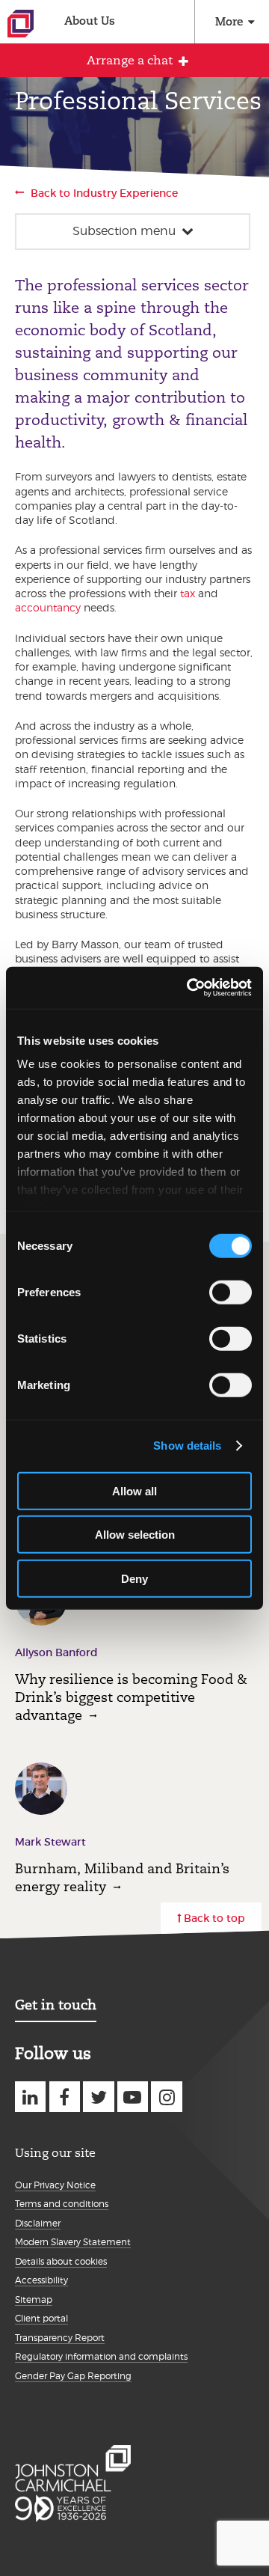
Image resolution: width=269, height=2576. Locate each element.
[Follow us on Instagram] (166, 2097)
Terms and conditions (62, 2204)
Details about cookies (61, 2261)
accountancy (48, 607)
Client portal (41, 2318)
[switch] (231, 1292)
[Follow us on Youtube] (133, 2097)
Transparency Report (60, 2338)
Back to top (214, 1918)
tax (188, 593)
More (229, 21)
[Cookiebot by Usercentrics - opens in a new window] (190, 988)
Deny (134, 1578)
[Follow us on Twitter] (98, 2097)
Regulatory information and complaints (101, 2356)
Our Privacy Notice (55, 2185)
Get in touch (56, 2005)
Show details (187, 1446)
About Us (90, 21)
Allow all (134, 1490)
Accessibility (41, 2280)
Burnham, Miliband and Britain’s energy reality (122, 1877)
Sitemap (34, 2299)
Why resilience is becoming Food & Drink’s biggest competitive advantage (131, 1697)
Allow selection (135, 1535)
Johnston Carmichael (21, 24)
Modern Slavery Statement (73, 2242)
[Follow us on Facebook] (65, 2097)
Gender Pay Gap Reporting (73, 2376)
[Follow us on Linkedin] (30, 2097)
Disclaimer (38, 2223)
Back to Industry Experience (104, 193)
